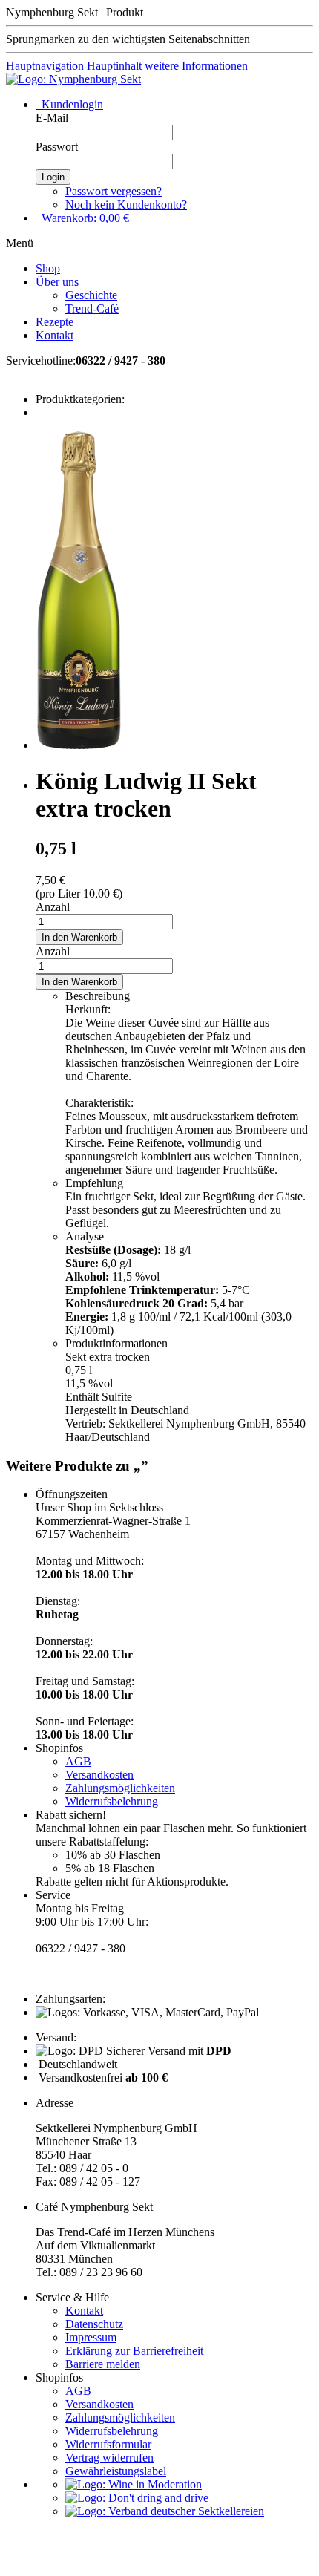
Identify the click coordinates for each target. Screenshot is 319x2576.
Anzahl (53, 907)
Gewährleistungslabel (116, 2471)
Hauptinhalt (114, 66)
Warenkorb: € (84, 218)
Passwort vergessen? (114, 191)
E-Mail (52, 118)
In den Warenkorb (79, 937)
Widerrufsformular (108, 2444)
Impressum (91, 2337)
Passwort (57, 147)
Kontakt (55, 335)
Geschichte (91, 295)
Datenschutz (94, 2324)
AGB (78, 1761)
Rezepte (55, 322)
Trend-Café (92, 308)
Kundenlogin (71, 104)
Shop (48, 268)
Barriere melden (103, 2364)
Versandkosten (99, 1775)
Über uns (57, 282)
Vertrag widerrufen (109, 2458)
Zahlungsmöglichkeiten (120, 1788)
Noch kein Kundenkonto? (126, 205)
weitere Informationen (196, 66)
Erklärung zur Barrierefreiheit (134, 2351)
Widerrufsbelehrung (112, 1801)
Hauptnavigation (45, 66)
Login (53, 177)
